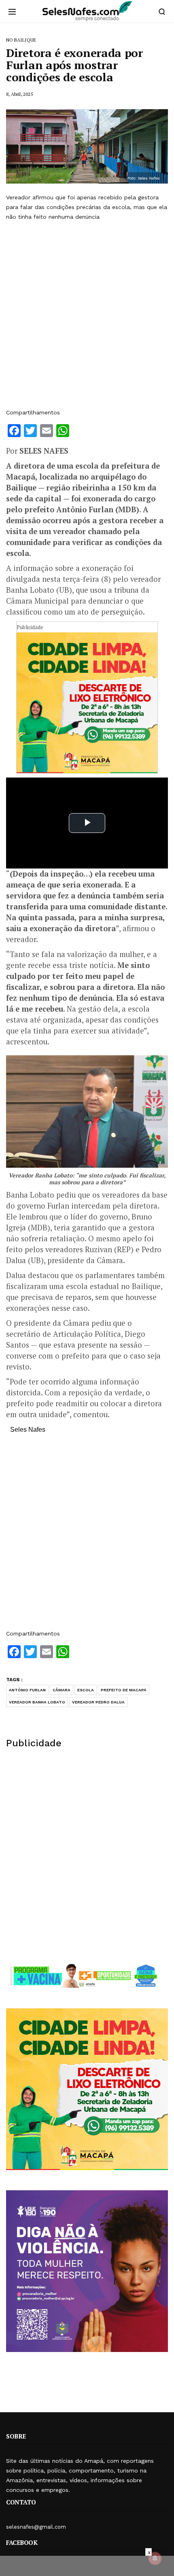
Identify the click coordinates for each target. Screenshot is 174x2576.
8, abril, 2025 (19, 94)
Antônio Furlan (27, 1690)
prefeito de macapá (124, 1690)
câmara (62, 1690)
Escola (86, 1690)
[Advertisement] (87, 315)
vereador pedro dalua (98, 1702)
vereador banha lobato (37, 1702)
